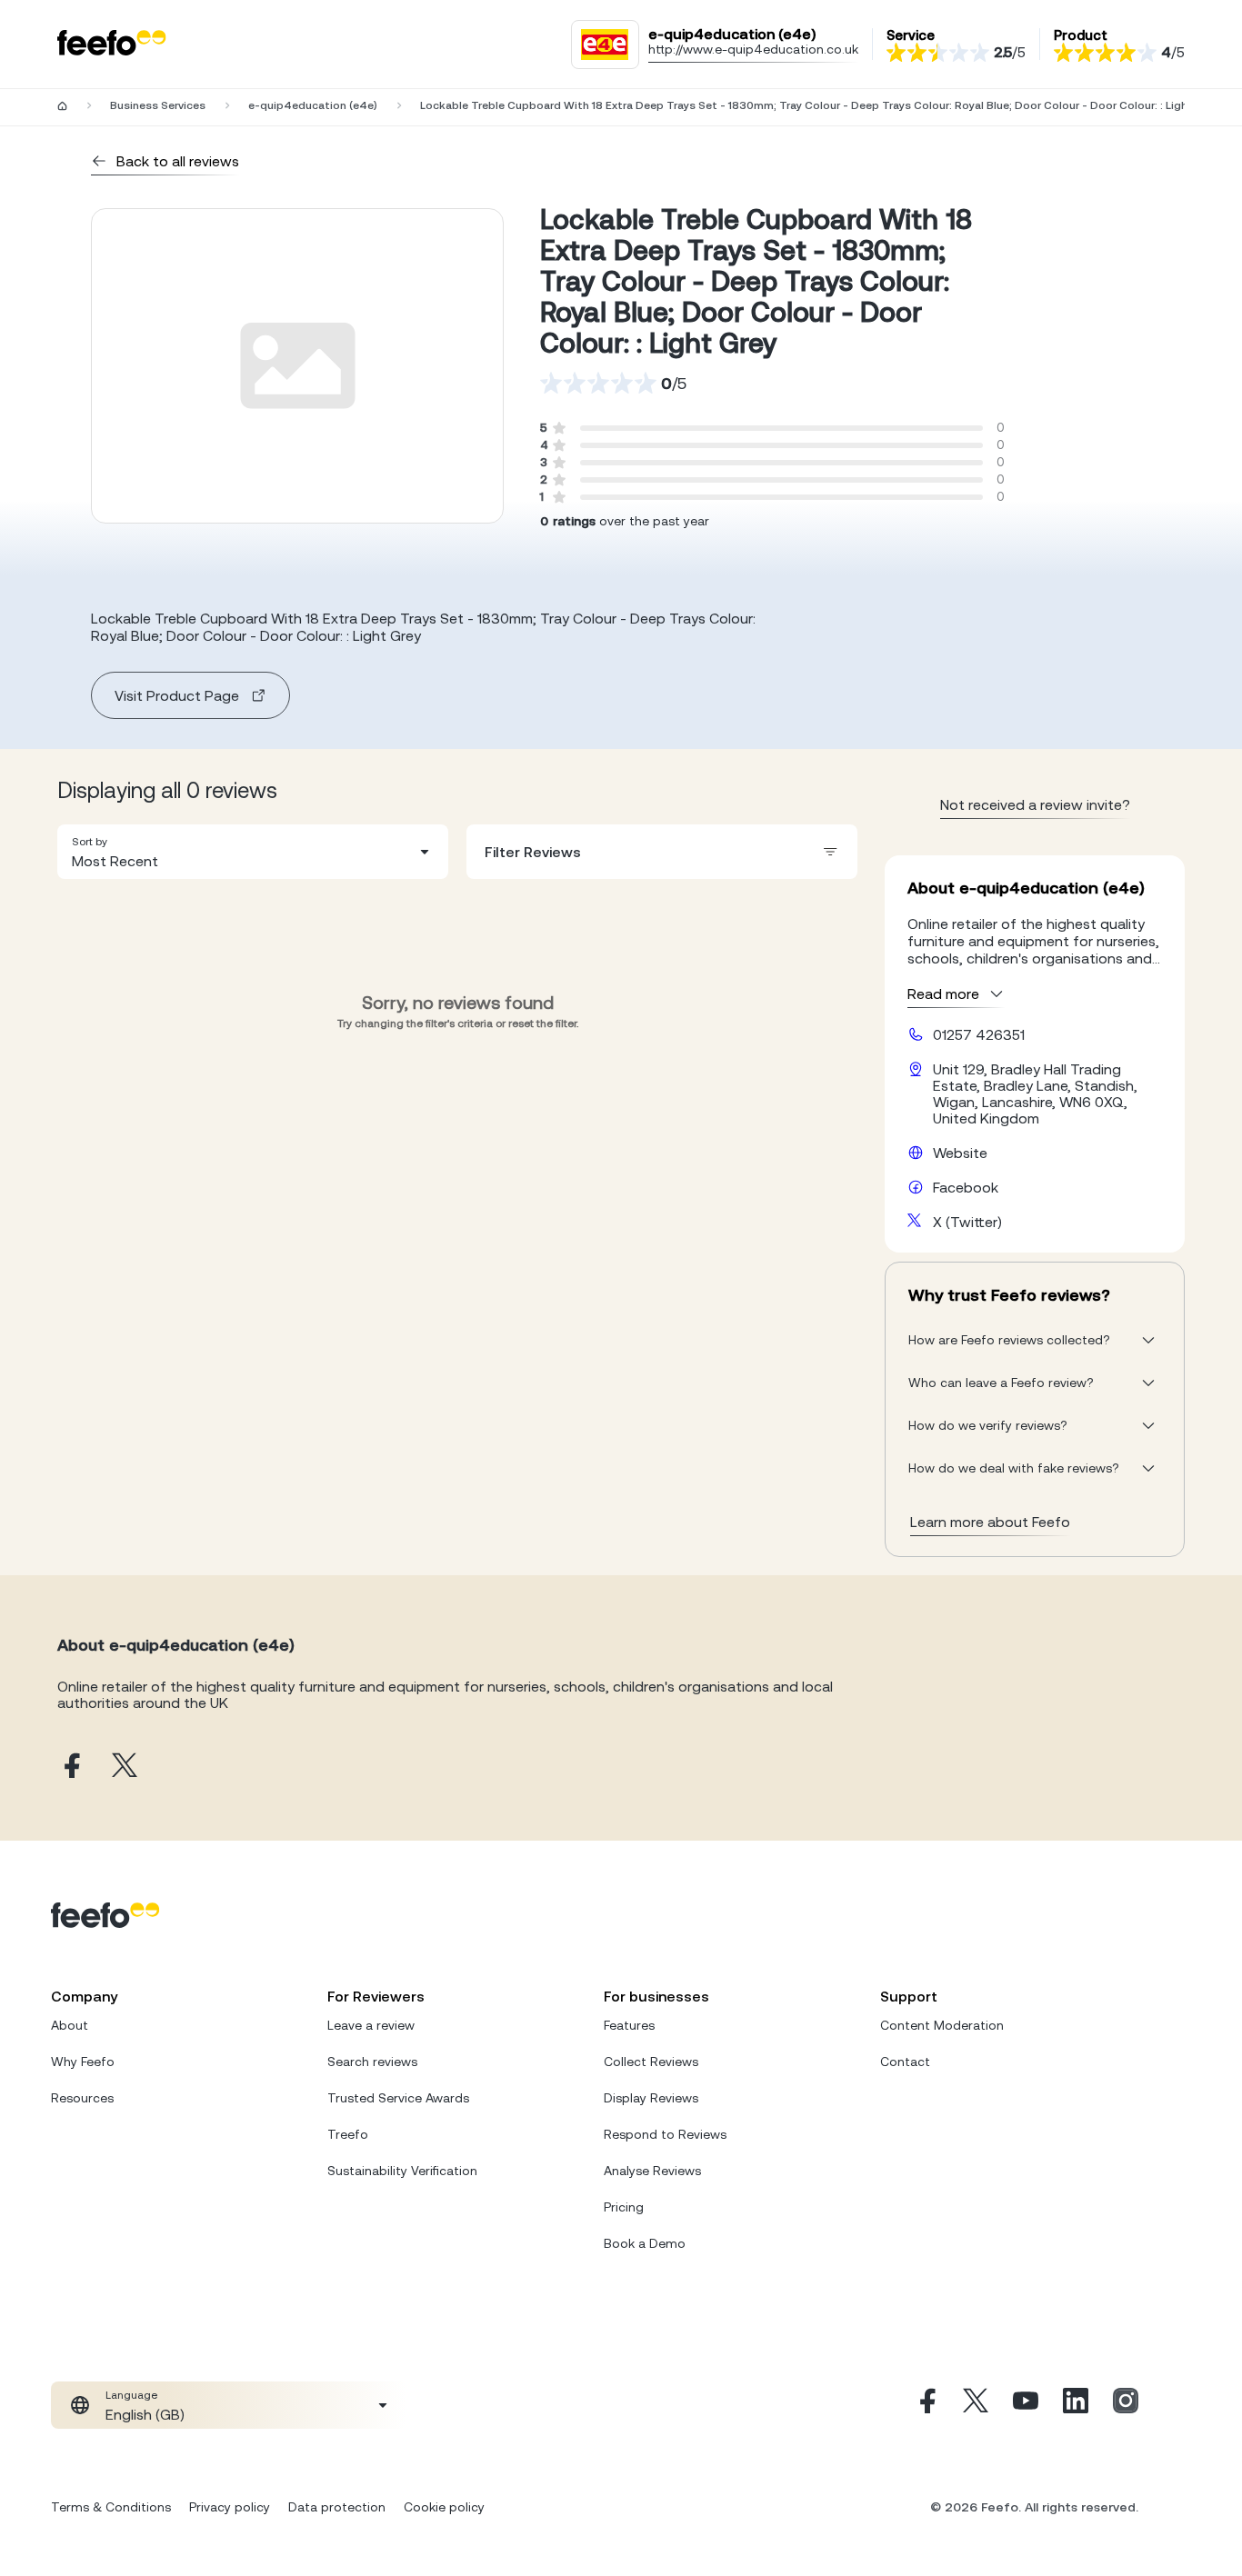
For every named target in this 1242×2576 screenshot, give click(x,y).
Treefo (348, 2134)
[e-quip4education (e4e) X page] (125, 1767)
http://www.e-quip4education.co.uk (753, 49)
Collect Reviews (651, 2062)
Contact (905, 2062)
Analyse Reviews (652, 2171)
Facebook (966, 1187)
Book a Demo (645, 2243)
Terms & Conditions (111, 2507)
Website (960, 1153)
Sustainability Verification (402, 2171)
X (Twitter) (967, 1222)
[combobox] (253, 852)
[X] (976, 2405)
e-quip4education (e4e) (313, 105)
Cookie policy (444, 2507)
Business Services (158, 105)
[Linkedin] (1076, 2405)
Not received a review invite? (1035, 804)
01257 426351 (979, 1034)
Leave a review (371, 2025)
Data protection (337, 2507)
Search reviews (372, 2062)
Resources (82, 2098)
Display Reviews (651, 2098)
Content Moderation (942, 2025)
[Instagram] (1126, 2405)
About (70, 2025)
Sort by (90, 842)
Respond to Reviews (665, 2134)
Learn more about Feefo (990, 1522)
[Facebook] (926, 2405)
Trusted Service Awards (398, 2098)
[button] (253, 852)
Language (131, 2395)
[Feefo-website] (112, 44)
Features (629, 2025)
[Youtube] (1026, 2405)
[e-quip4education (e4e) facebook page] (70, 1767)
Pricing (624, 2207)
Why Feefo (83, 2062)
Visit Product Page (177, 695)
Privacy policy (230, 2507)
